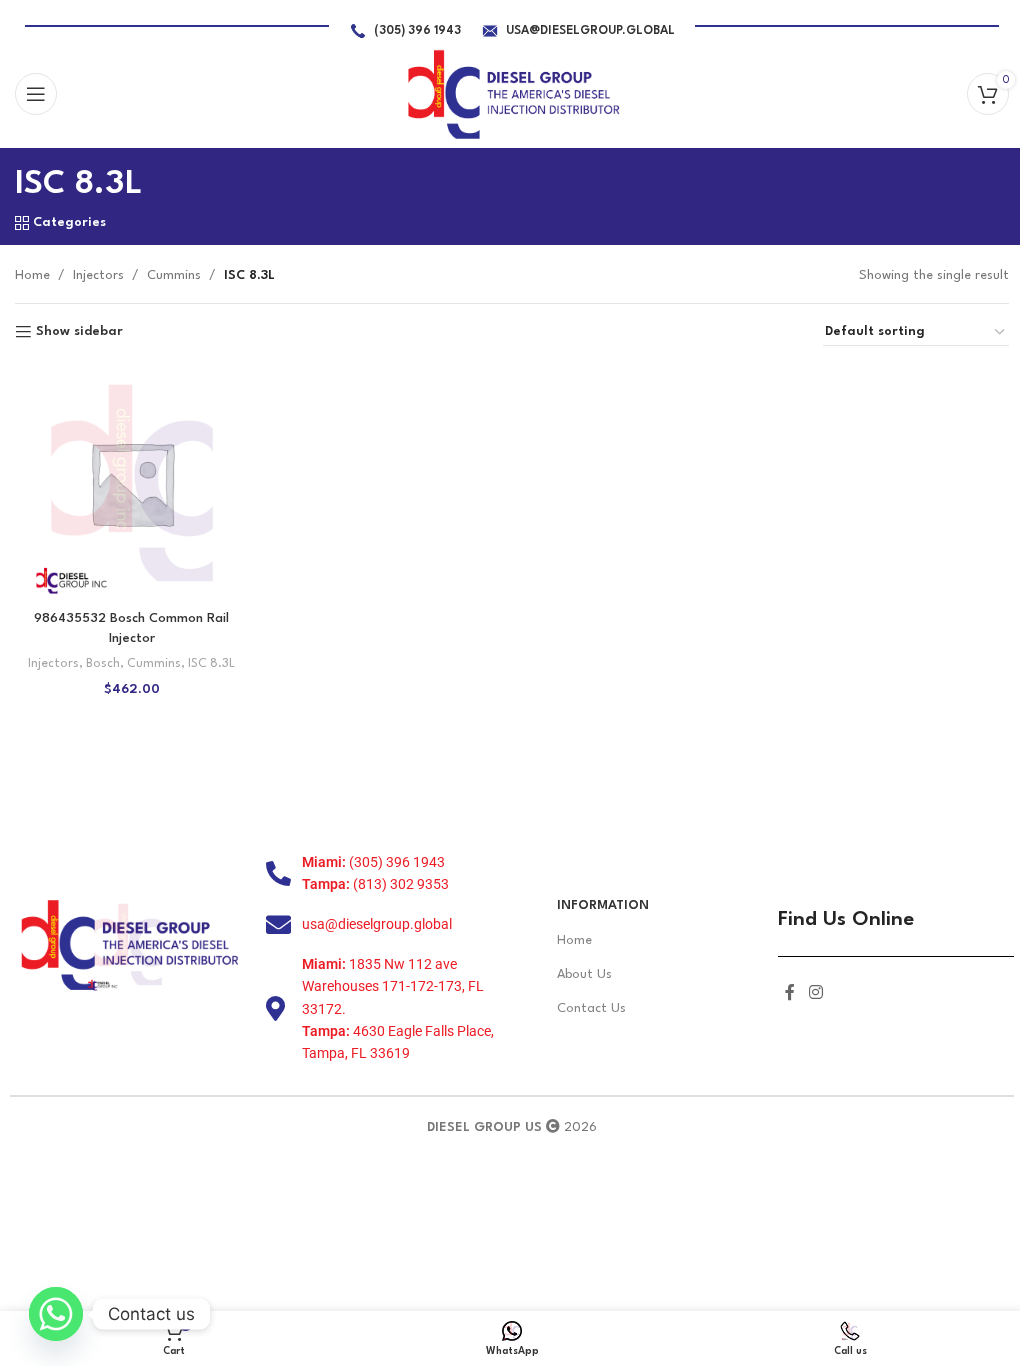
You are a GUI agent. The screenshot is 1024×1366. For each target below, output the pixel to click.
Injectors (98, 275)
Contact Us (591, 1008)
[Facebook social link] (790, 993)
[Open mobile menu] (36, 94)
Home (32, 275)
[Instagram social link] (815, 993)
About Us (584, 974)
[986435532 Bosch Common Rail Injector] (132, 483)
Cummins (174, 275)
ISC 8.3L (211, 664)
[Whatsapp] (56, 1314)
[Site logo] (512, 93)
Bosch (103, 664)
